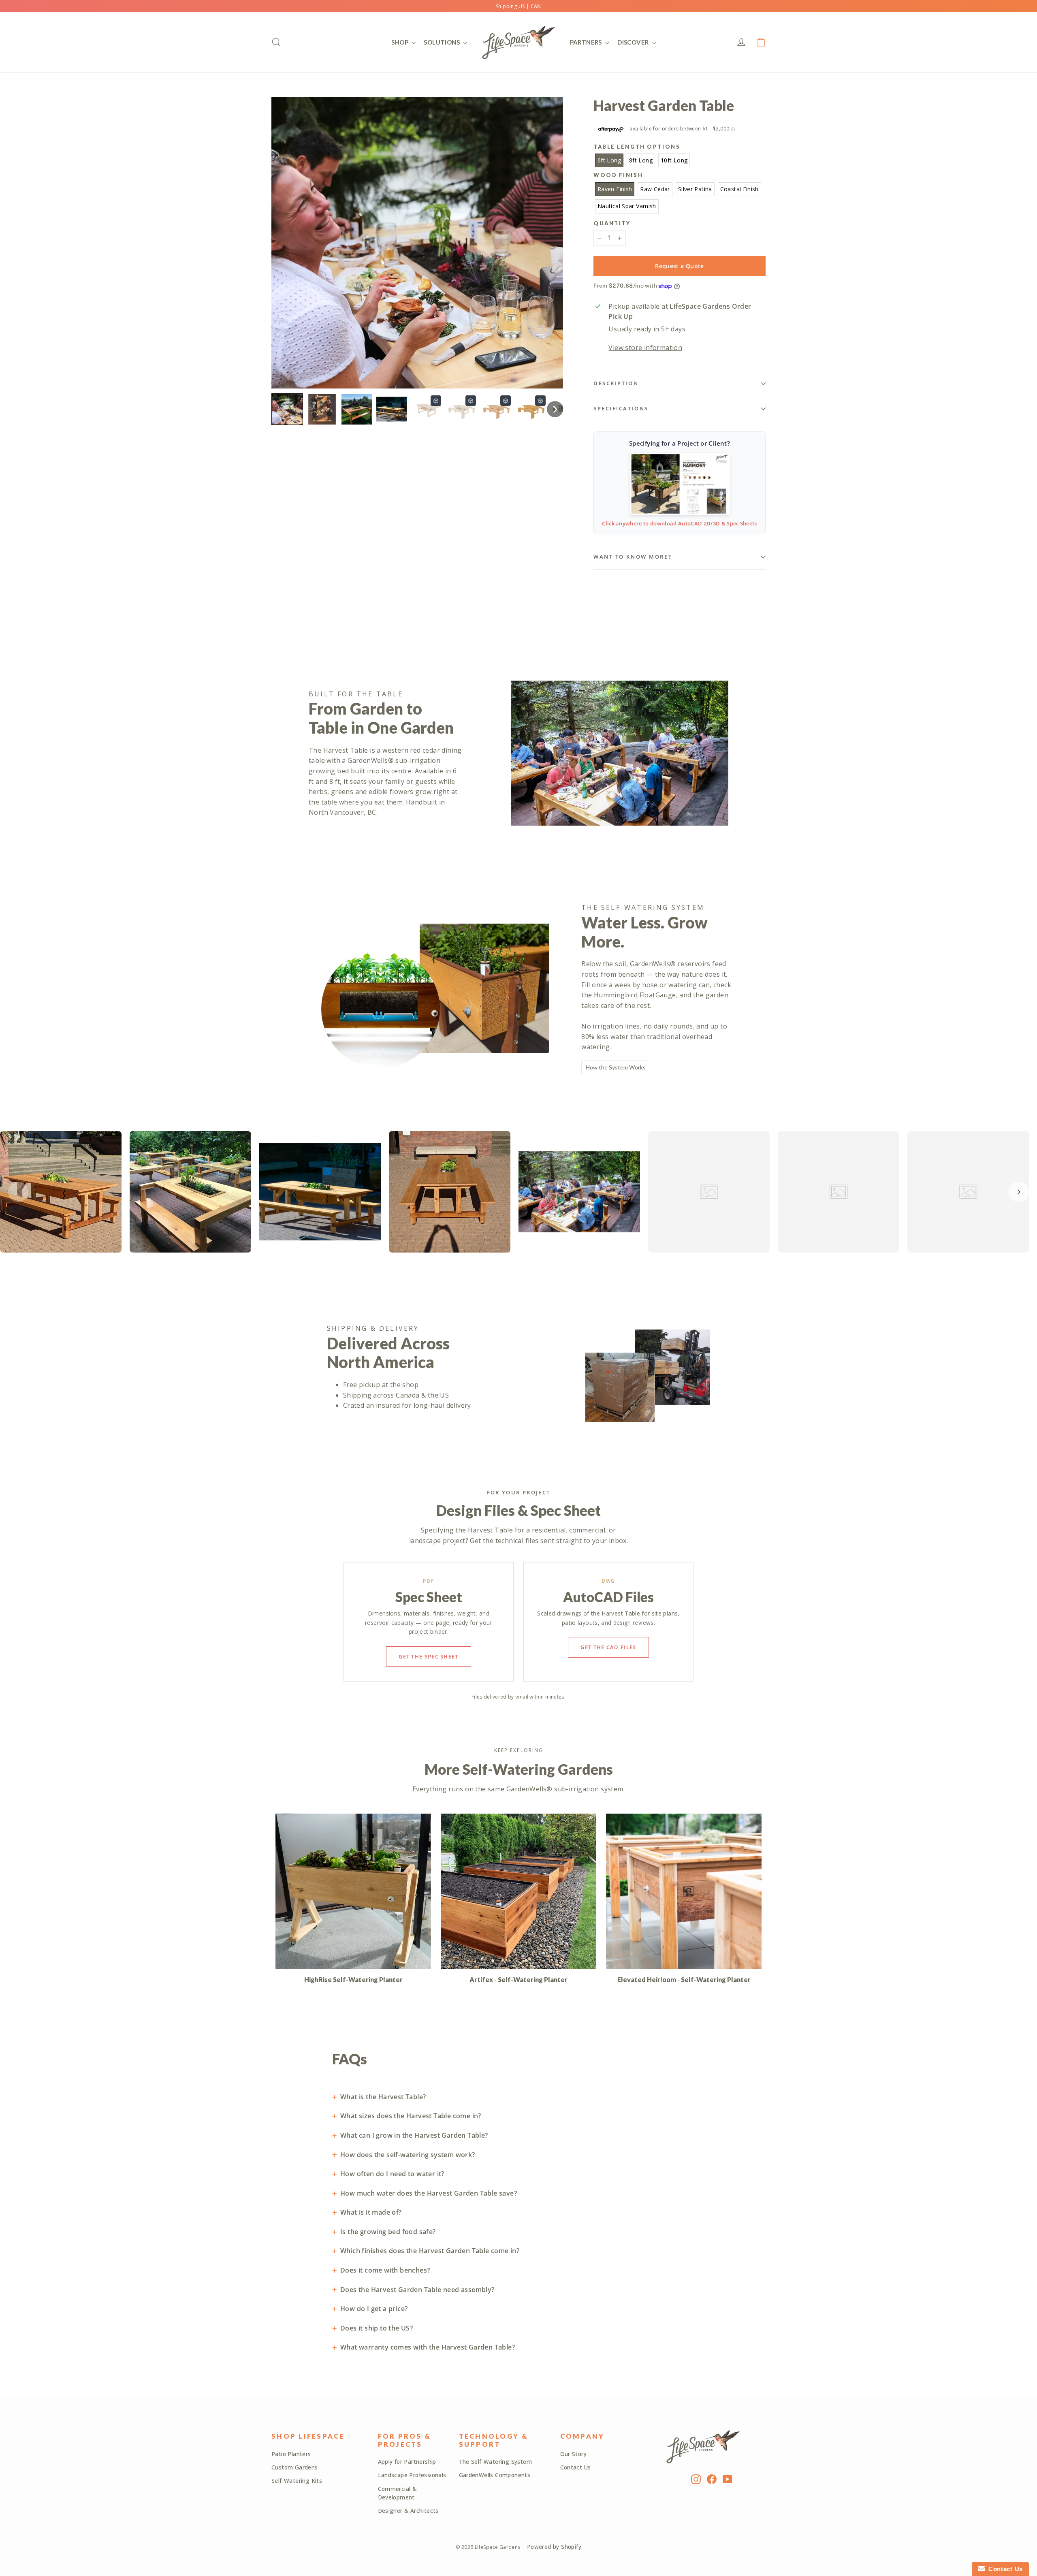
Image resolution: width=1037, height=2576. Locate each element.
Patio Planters (291, 2454)
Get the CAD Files (608, 1647)
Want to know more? (633, 557)
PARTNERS (587, 42)
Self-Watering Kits (297, 2481)
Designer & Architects (408, 2511)
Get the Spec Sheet (428, 1656)
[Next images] (1019, 1192)
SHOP (400, 42)
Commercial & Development (397, 2493)
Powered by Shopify (554, 2547)
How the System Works (616, 1067)
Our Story (574, 2454)
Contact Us (576, 2467)
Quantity (612, 223)
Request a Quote (679, 266)
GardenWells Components (495, 2475)
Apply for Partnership (407, 2462)
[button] (287, 409)
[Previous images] (18, 1192)
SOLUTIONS (442, 42)
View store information (645, 348)
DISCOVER (634, 42)
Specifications (621, 408)
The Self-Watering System (496, 2462)
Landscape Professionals (412, 2475)
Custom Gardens (295, 2467)
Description (616, 383)
